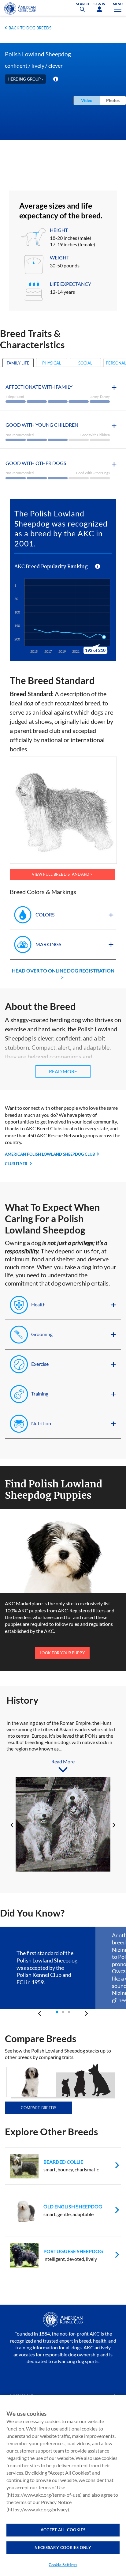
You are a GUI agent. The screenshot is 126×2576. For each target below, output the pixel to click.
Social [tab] (85, 363)
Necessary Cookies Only (63, 2548)
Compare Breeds (39, 2108)
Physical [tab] (52, 363)
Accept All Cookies (63, 2530)
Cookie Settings (63, 2565)
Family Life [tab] (18, 363)
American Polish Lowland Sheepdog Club (50, 1154)
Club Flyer (16, 1164)
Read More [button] (63, 1071)
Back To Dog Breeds (30, 28)
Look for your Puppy (62, 1653)
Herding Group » (26, 79)
